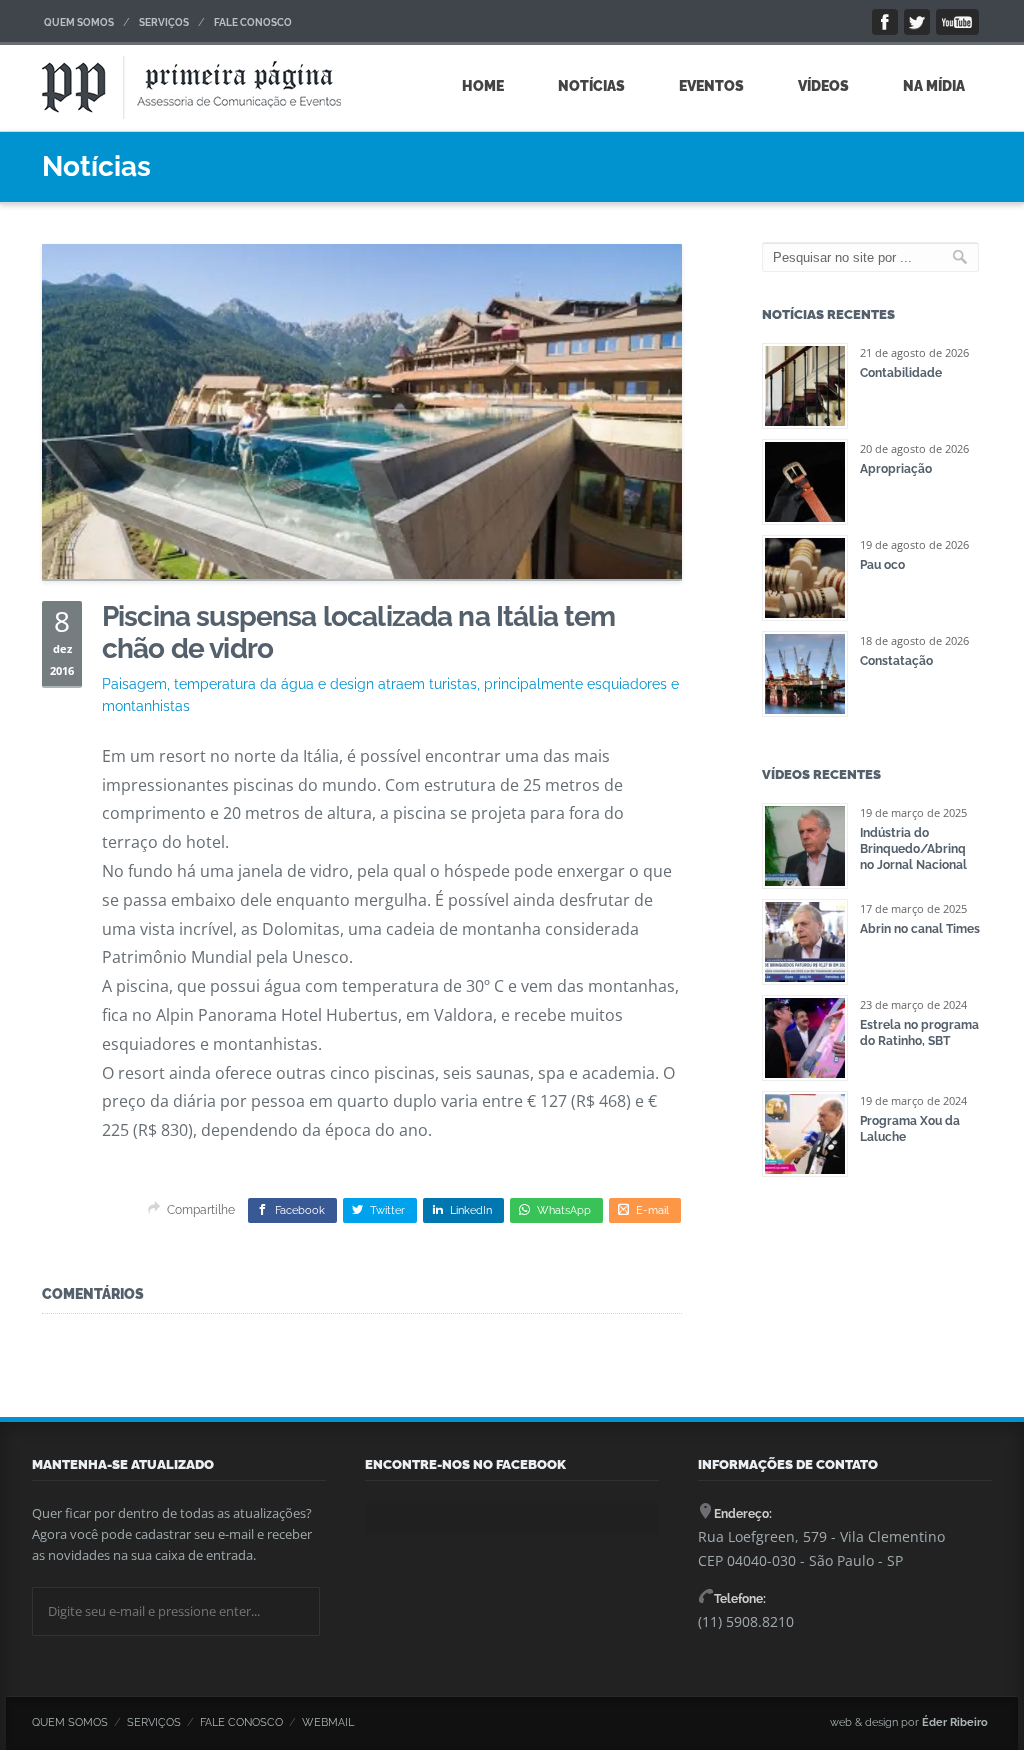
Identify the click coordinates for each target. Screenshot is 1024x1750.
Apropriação (896, 469)
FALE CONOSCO (253, 22)
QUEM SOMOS (79, 22)
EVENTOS (711, 86)
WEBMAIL (328, 1722)
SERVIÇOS (164, 22)
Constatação (896, 661)
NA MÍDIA (934, 86)
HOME (483, 86)
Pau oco (882, 565)
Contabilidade (901, 373)
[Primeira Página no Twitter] (917, 22)
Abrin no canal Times (920, 929)
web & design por (909, 1722)
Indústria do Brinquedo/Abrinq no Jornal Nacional (913, 849)
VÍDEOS (823, 86)
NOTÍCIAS (591, 86)
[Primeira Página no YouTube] (957, 22)
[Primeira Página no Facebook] (885, 22)
